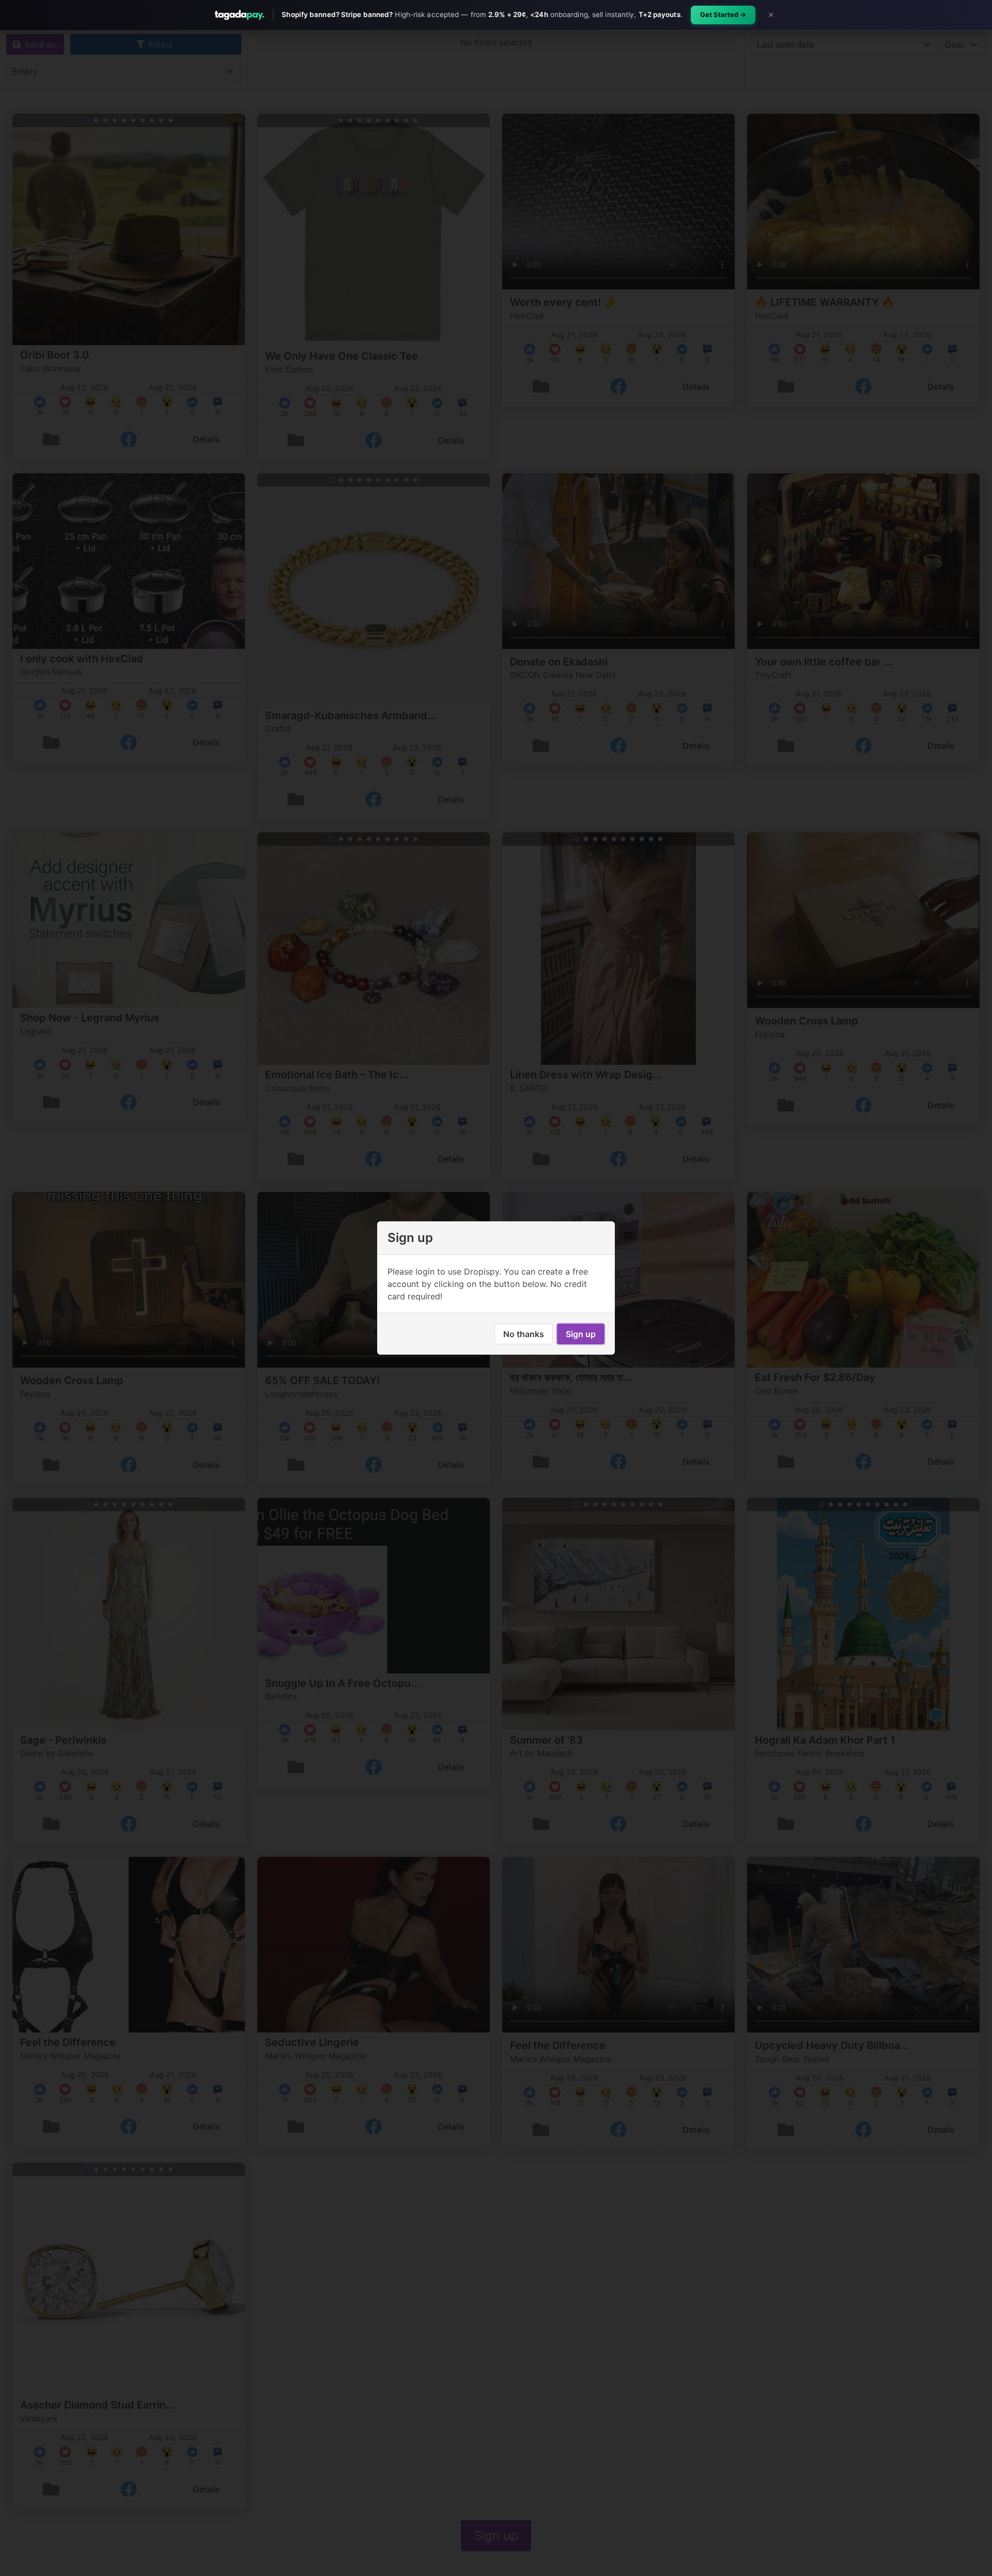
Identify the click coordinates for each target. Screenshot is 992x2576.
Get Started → (723, 14)
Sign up (581, 1334)
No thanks (524, 1334)
